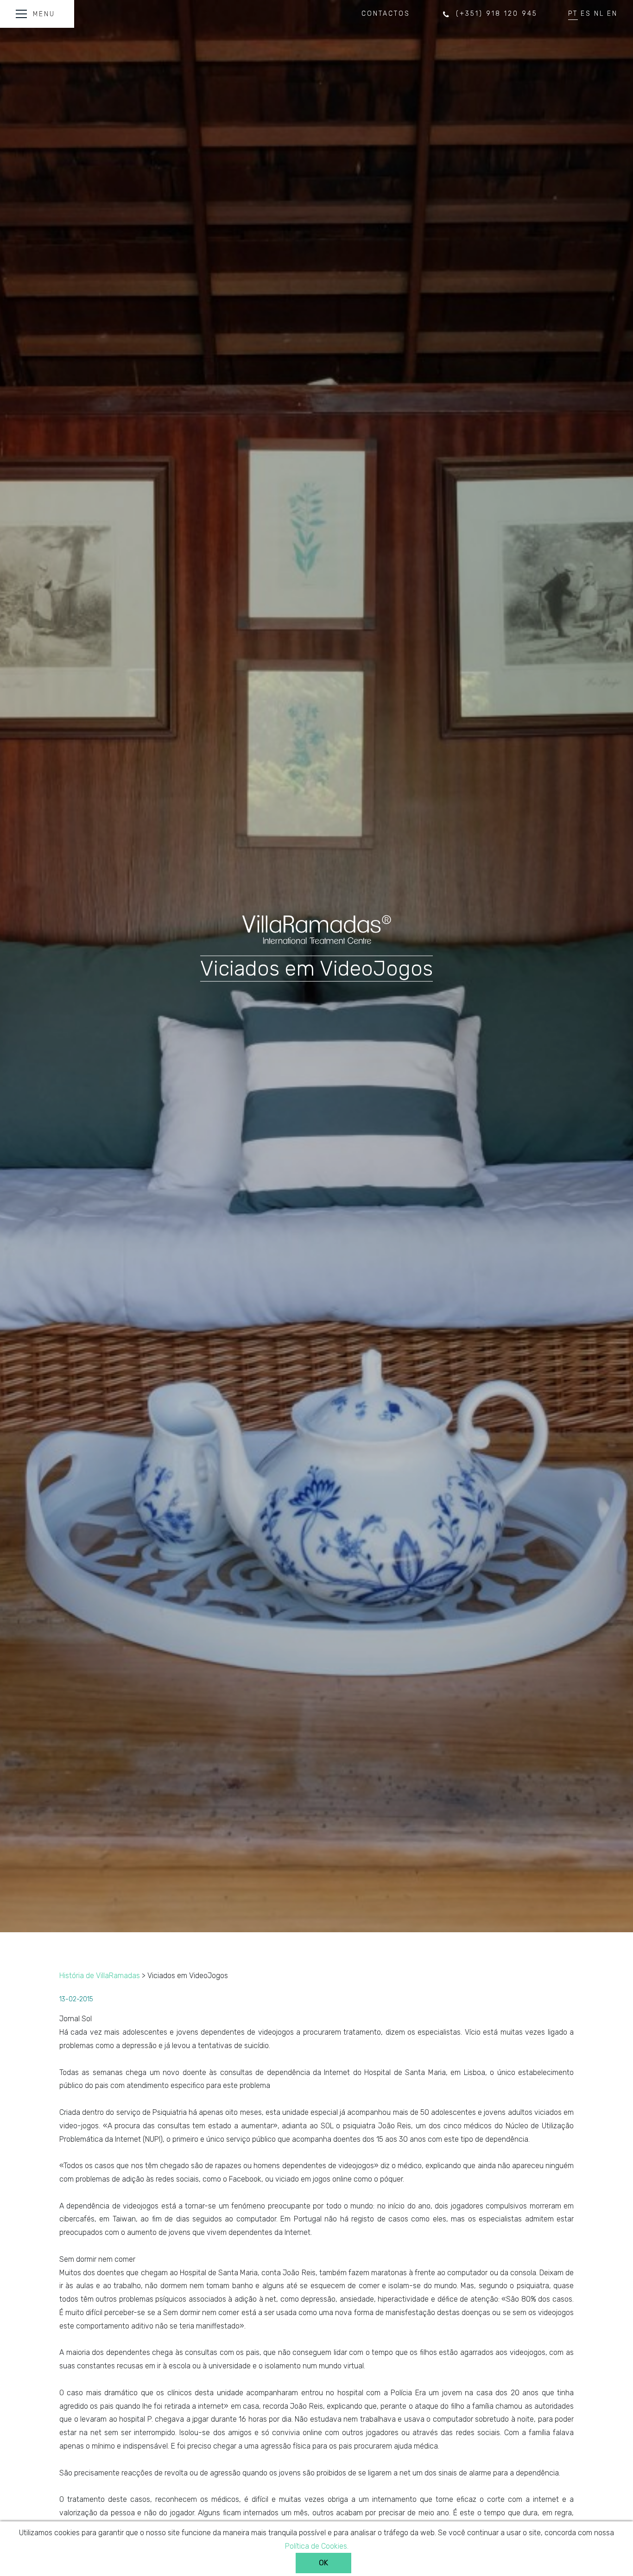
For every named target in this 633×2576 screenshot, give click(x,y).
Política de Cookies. (317, 2546)
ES (586, 14)
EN (612, 14)
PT (573, 14)
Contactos (386, 14)
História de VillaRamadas (100, 1976)
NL (599, 14)
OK (323, 2563)
